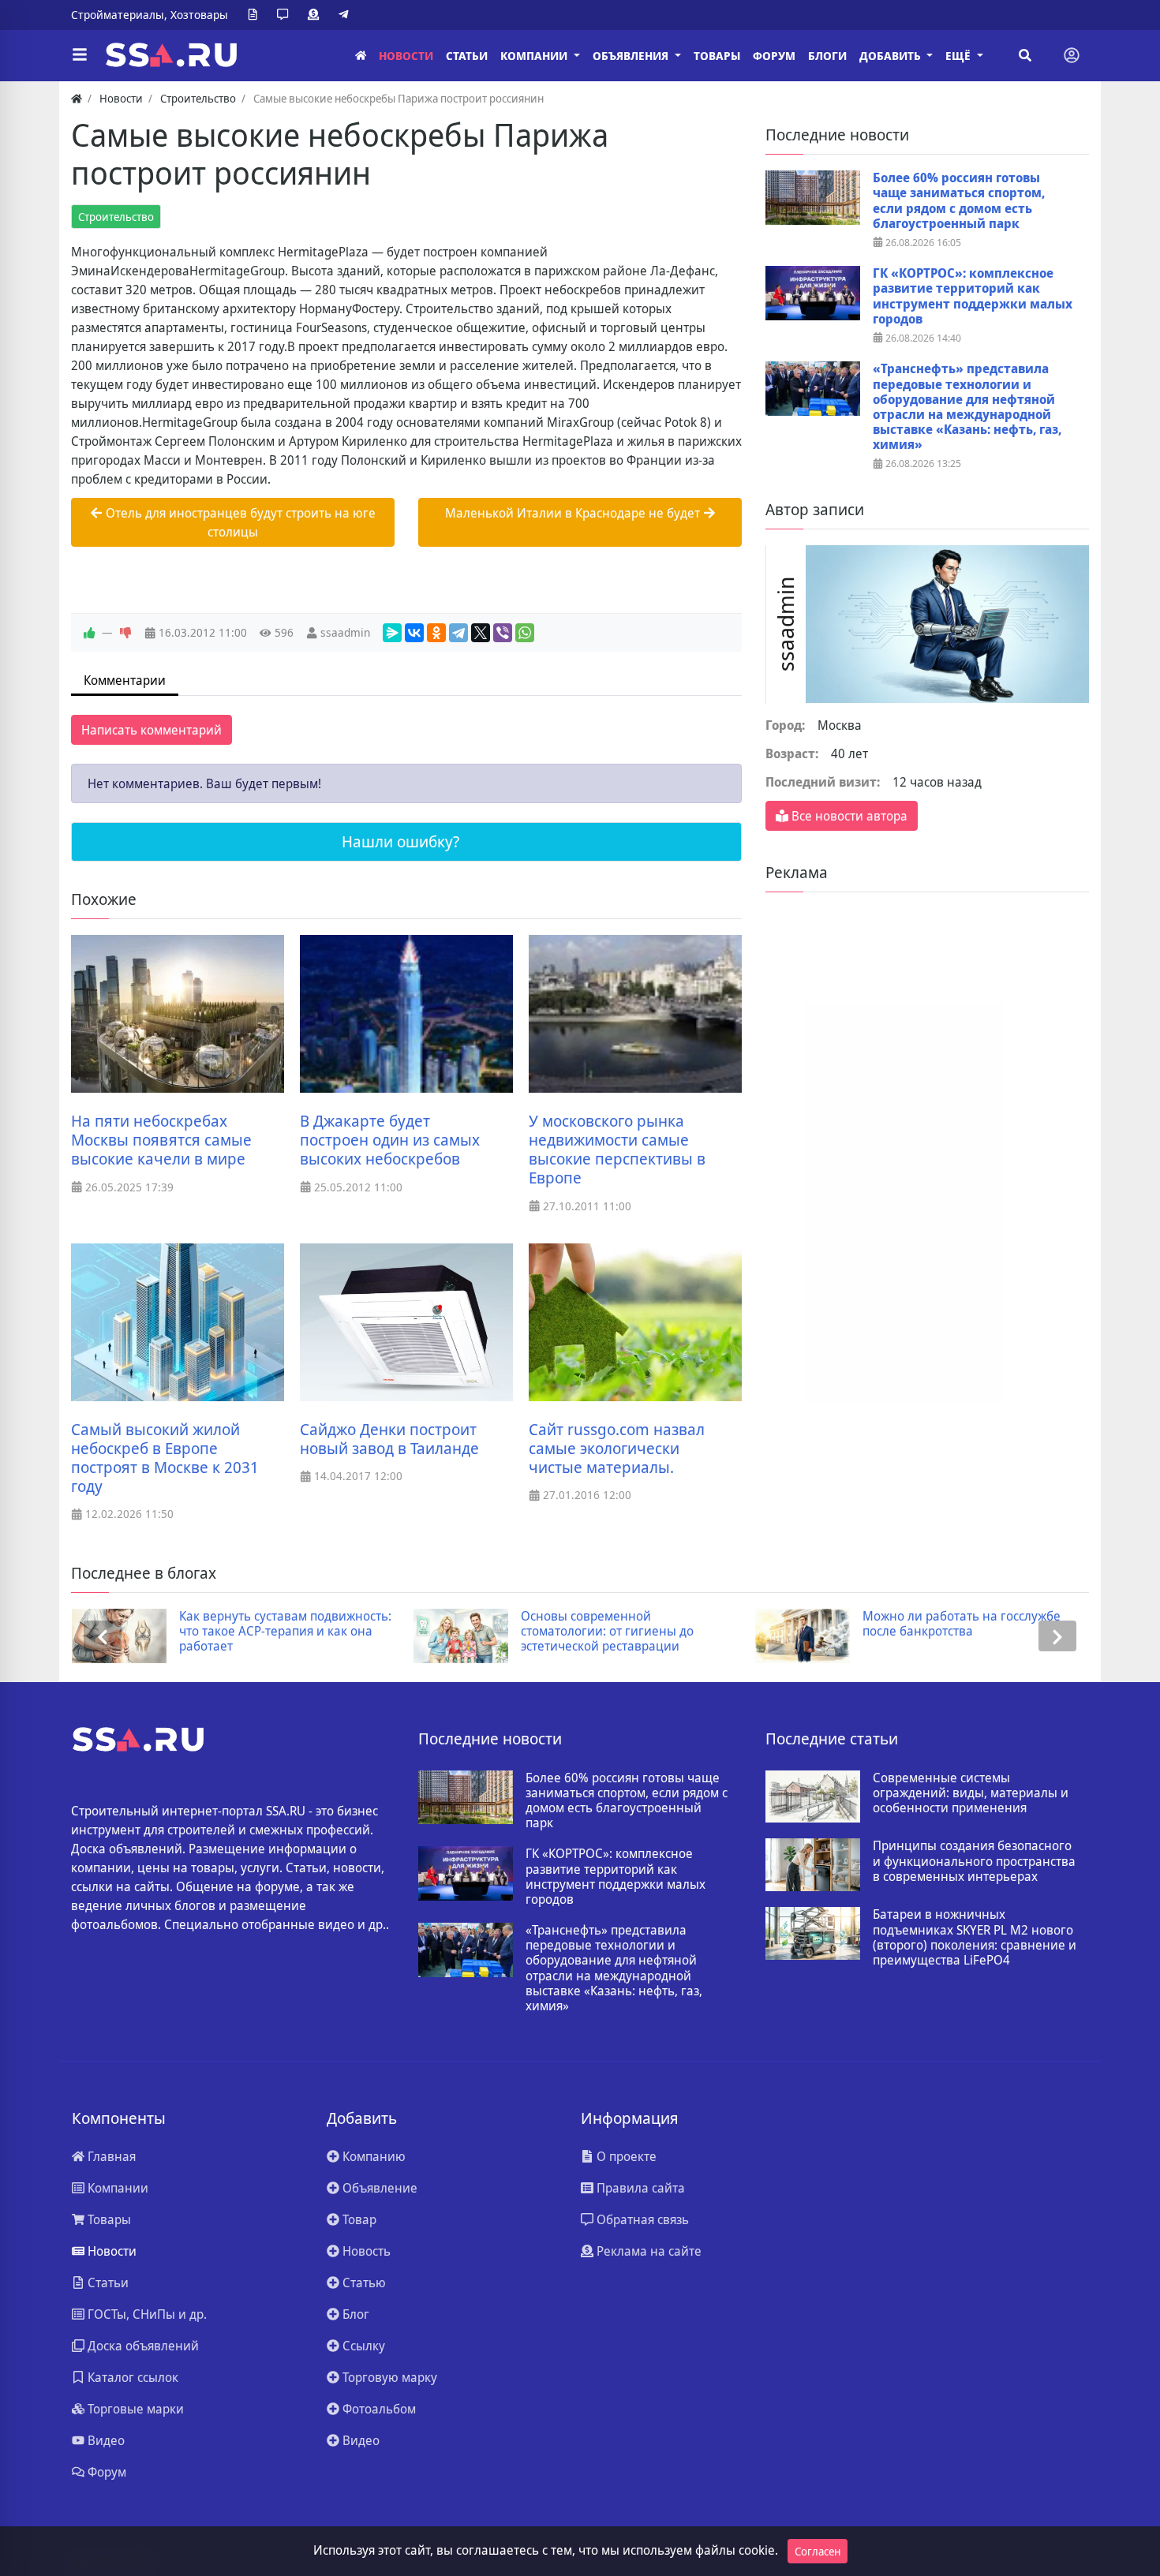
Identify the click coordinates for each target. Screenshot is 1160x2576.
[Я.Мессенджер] (392, 633)
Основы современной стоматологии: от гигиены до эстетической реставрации (607, 1632)
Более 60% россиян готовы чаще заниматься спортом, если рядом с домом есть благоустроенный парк (959, 201)
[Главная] (361, 56)
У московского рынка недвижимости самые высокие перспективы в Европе (617, 1150)
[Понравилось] (89, 633)
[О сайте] (256, 15)
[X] (481, 633)
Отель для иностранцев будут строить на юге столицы (239, 522)
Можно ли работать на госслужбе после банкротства (962, 1624)
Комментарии (125, 680)
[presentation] (103, 1636)
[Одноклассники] (436, 633)
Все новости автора (848, 816)
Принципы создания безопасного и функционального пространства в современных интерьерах (974, 1861)
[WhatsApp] (525, 633)
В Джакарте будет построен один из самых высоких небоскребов (390, 1140)
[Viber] (503, 633)
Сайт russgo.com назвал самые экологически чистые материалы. (617, 1449)
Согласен (818, 2551)
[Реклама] (316, 15)
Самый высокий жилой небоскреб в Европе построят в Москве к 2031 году (165, 1458)
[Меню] (80, 55)
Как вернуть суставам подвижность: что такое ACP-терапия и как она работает (285, 1632)
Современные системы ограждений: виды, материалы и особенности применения (971, 1793)
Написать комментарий (152, 730)
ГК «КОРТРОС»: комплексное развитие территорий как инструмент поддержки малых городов (973, 296)
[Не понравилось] (125, 633)
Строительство (116, 217)
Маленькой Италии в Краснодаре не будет (574, 513)
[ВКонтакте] (414, 633)
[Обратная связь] (286, 15)
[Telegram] (346, 15)
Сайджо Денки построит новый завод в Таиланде (389, 1439)
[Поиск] (1025, 55)
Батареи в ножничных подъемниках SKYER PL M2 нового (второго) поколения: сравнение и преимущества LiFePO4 (975, 1937)
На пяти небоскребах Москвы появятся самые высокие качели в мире (161, 1140)
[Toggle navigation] (1072, 55)
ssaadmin (345, 632)
